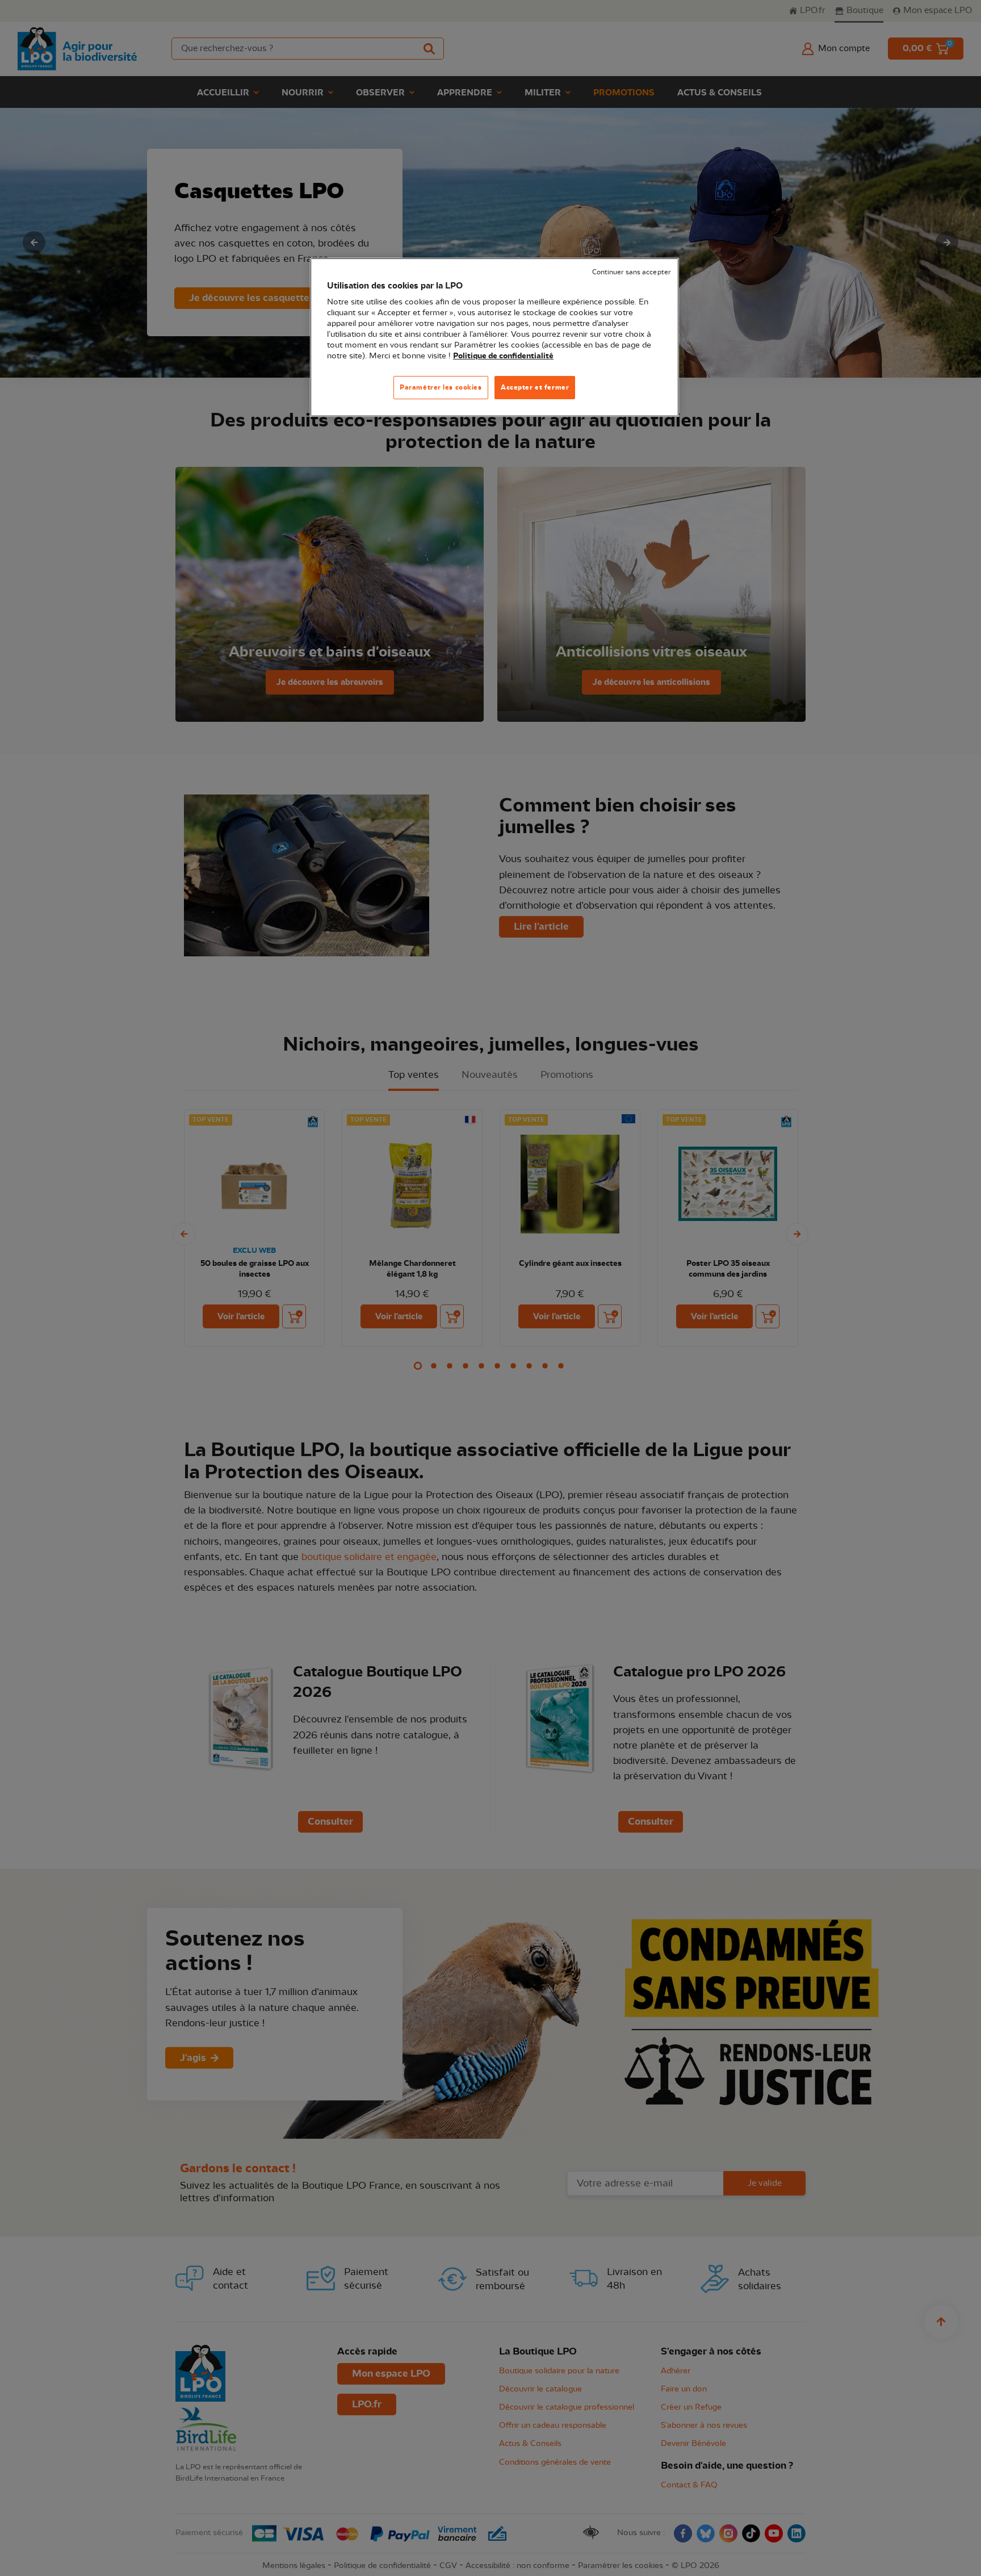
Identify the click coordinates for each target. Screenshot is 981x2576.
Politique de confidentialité (503, 356)
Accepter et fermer (535, 387)
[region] (494, 338)
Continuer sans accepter (631, 272)
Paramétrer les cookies (441, 387)
